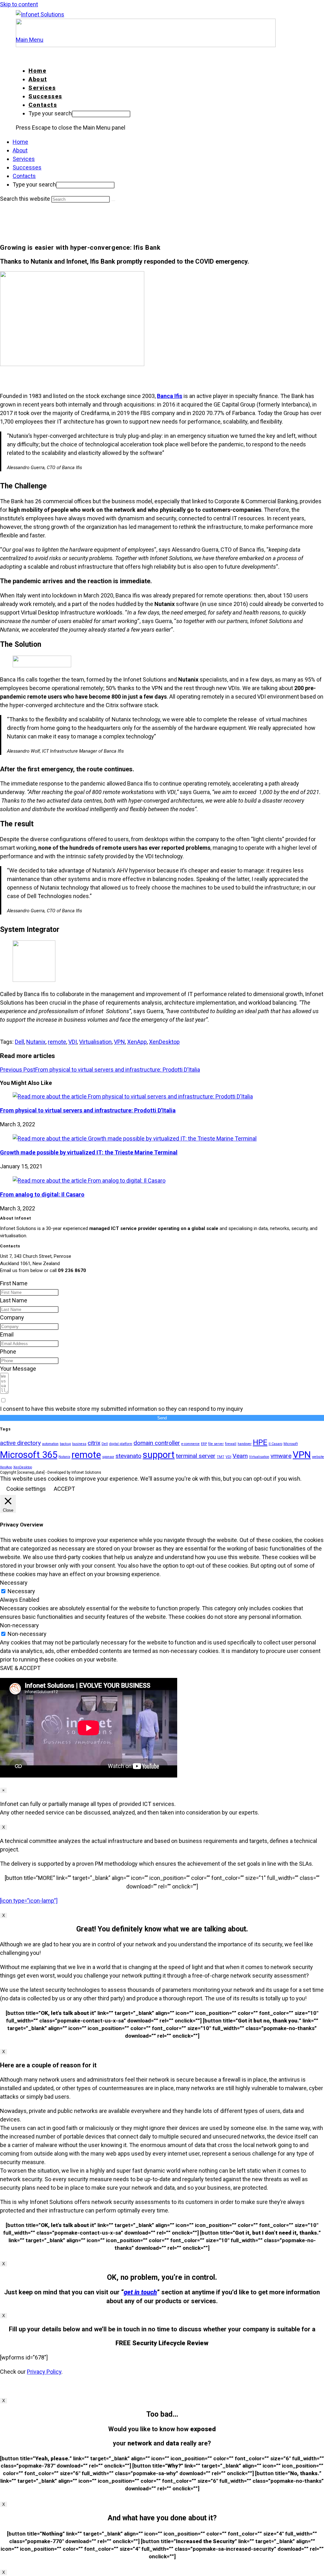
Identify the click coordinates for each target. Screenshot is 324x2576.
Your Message (18, 1369)
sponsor (108, 1457)
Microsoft (291, 1444)
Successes (27, 167)
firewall (231, 1444)
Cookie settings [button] (26, 1489)
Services (24, 159)
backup (65, 1444)
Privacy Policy (44, 2372)
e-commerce (190, 1444)
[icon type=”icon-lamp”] (29, 1901)
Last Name (14, 1300)
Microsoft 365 (29, 1455)
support (159, 1455)
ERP (204, 1444)
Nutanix (36, 1042)
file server (216, 1444)
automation (50, 1444)
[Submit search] (113, 201)
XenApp (137, 1042)
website (318, 1457)
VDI (73, 1042)
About (20, 150)
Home (20, 142)
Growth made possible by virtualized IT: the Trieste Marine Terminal (89, 1152)
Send (162, 1418)
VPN (119, 1042)
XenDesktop (164, 1042)
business (79, 1444)
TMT (221, 1457)
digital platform (121, 1444)
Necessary (21, 1591)
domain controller (157, 1443)
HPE (260, 1442)
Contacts (24, 176)
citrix (94, 1443)
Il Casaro (275, 1444)
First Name (14, 1283)
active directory (20, 1443)
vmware (281, 1456)
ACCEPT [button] (64, 1489)
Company (12, 1317)
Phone (8, 1352)
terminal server (196, 1456)
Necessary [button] (14, 1583)
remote (57, 1042)
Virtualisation (95, 1042)
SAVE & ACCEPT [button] (20, 1668)
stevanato (128, 1456)
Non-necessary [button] (19, 1625)
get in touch (140, 2292)
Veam (240, 1456)
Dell (19, 1042)
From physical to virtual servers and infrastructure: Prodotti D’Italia (88, 1110)
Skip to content (19, 4)
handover (245, 1444)
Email (7, 1334)
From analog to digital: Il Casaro (42, 1194)
